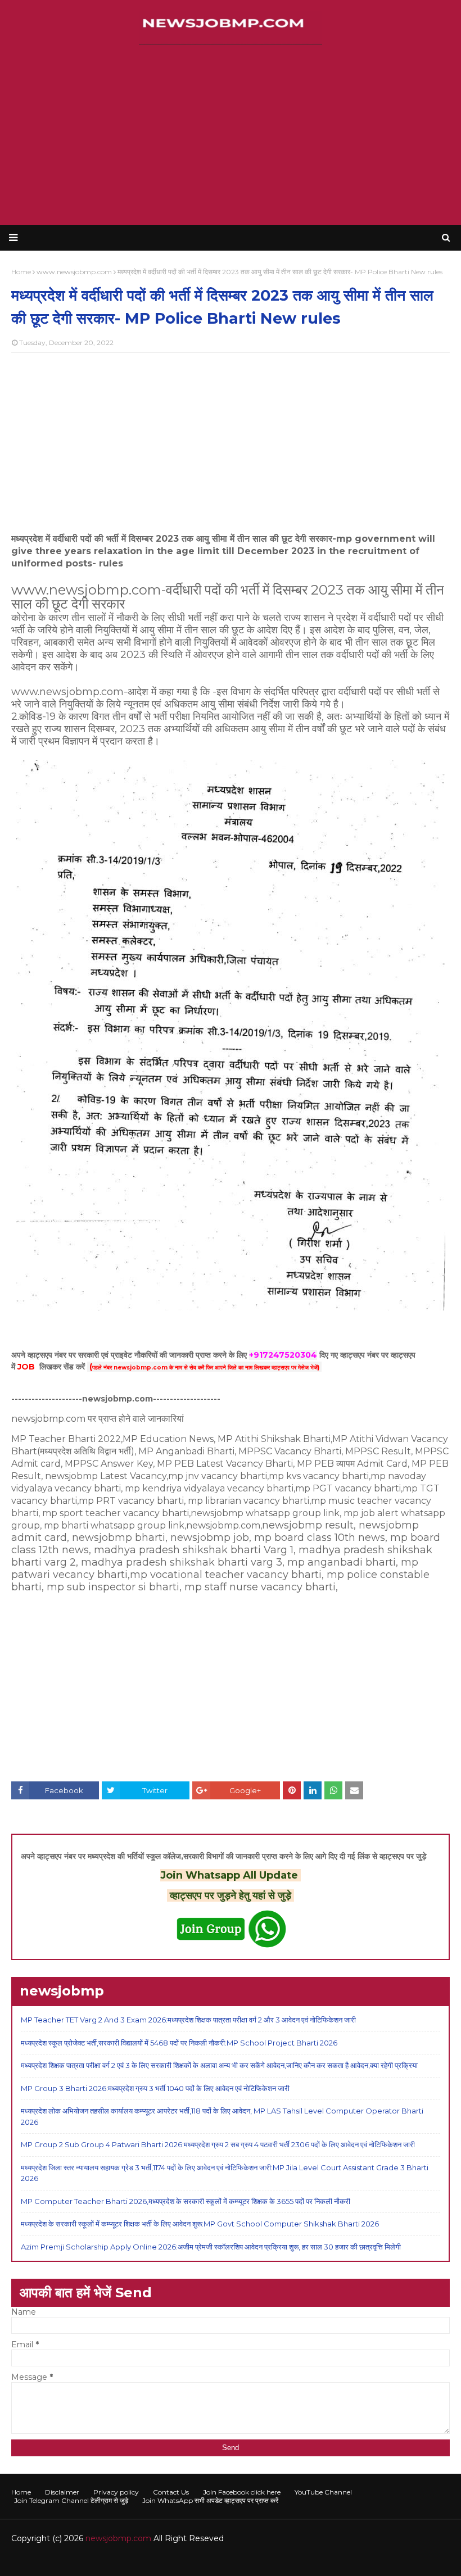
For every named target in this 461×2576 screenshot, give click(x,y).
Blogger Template (180, 2561)
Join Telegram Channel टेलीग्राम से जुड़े (71, 2500)
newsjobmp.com (118, 2538)
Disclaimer (62, 2492)
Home (21, 2492)
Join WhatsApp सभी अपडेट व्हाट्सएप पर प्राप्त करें (210, 2500)
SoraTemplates (73, 2561)
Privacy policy (116, 2492)
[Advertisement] (231, 135)
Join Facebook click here (242, 2492)
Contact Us (171, 2492)
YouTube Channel (323, 2492)
